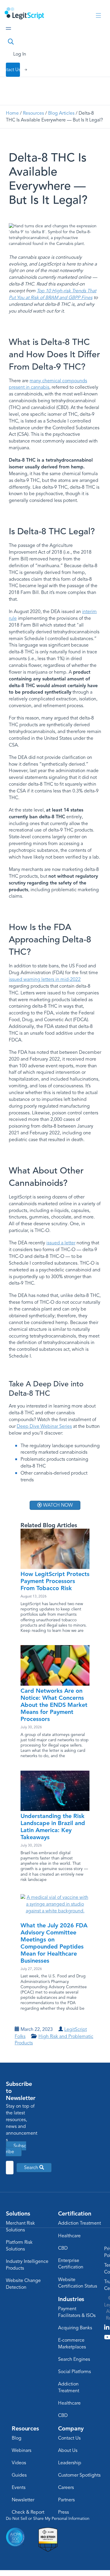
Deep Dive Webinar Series (44, 1426)
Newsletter (23, 2500)
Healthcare (69, 2236)
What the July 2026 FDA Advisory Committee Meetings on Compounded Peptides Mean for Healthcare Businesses (54, 1943)
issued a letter (61, 1243)
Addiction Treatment (79, 2223)
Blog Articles (61, 113)
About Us (68, 2450)
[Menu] (98, 16)
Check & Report (28, 2512)
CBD (63, 2248)
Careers (66, 2487)
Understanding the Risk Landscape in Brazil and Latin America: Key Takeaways (53, 1827)
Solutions (18, 2213)
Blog (17, 2438)
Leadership (70, 2463)
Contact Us (69, 2438)
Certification (75, 2213)
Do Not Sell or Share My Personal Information (48, 2519)
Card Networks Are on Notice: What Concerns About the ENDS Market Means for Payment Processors (54, 1705)
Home (12, 113)
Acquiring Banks (75, 2328)
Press (64, 2512)
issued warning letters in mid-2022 (45, 979)
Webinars (22, 2450)
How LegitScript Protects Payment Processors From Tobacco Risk (55, 1581)
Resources (33, 113)
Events (19, 2487)
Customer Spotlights (79, 2475)
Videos (19, 2463)
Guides (19, 2475)
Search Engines (74, 2359)
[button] (34, 2168)
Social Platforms (75, 2372)
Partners (66, 2500)
